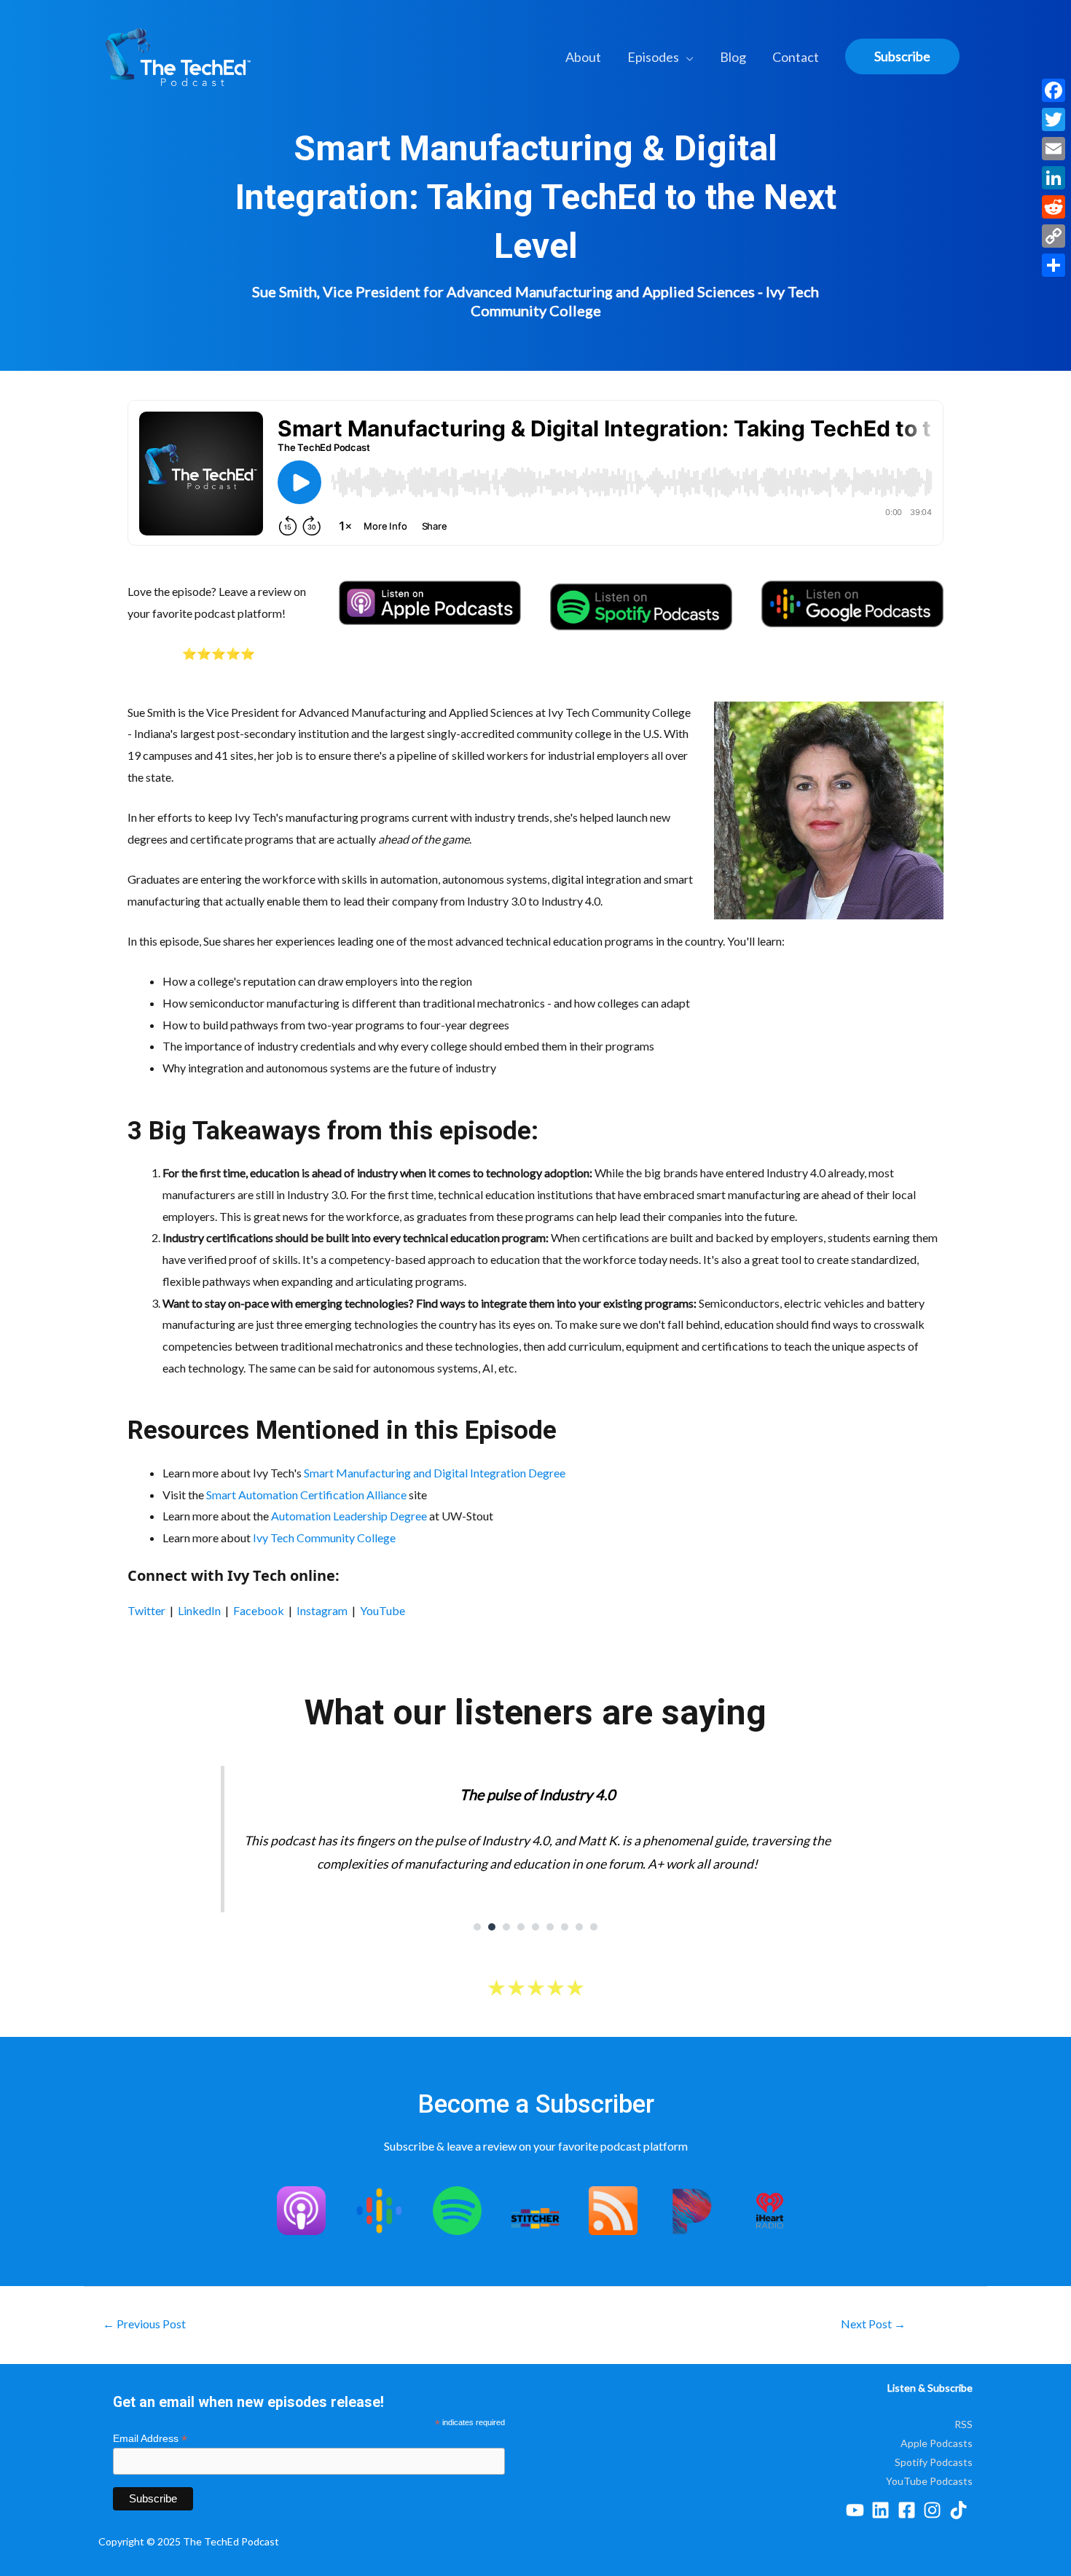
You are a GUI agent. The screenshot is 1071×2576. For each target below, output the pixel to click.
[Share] (1054, 265)
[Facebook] (1054, 90)
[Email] (1054, 149)
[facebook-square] (910, 2510)
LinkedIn (199, 1610)
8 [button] (579, 1927)
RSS (964, 2424)
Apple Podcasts (937, 2443)
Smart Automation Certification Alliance (306, 1495)
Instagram (322, 1610)
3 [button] (506, 1927)
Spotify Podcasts (934, 2462)
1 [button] (477, 1927)
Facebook (259, 1610)
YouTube (382, 1610)
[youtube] (858, 2510)
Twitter (146, 1610)
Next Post (873, 2324)
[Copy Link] (1054, 236)
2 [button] (492, 1927)
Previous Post (144, 2324)
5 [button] (535, 1927)
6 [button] (550, 1927)
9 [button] (594, 1927)
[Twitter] (1054, 119)
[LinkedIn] (1054, 178)
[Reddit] (1054, 207)
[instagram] (935, 2510)
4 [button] (521, 1927)
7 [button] (565, 1927)
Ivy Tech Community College (324, 1538)
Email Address (150, 2439)
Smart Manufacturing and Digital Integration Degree (435, 1473)
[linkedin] (883, 2510)
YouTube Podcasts (929, 2481)
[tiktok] (961, 2510)
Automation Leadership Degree (349, 1516)
